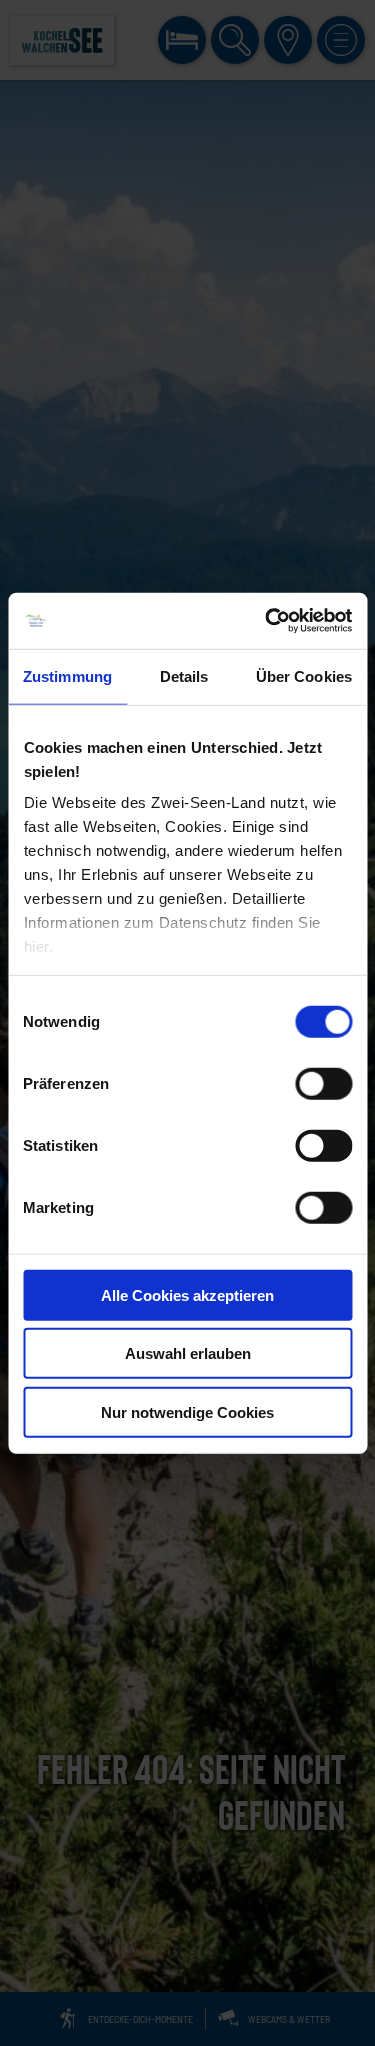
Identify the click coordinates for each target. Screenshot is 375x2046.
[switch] (323, 1083)
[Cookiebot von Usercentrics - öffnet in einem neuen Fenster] (267, 621)
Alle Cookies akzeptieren (187, 1294)
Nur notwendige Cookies (187, 1411)
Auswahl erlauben (188, 1353)
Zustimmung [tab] (67, 675)
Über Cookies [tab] (304, 675)
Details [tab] (184, 675)
